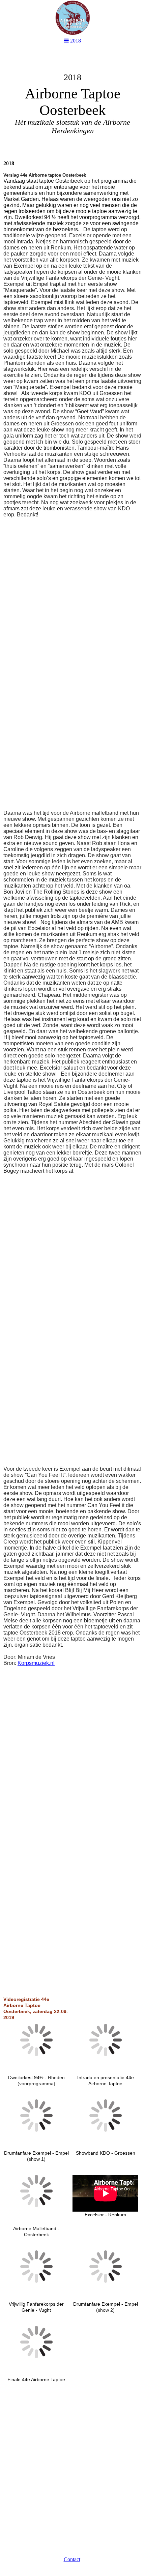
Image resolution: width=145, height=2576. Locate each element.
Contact (72, 2559)
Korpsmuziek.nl (36, 1663)
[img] (72, 103)
